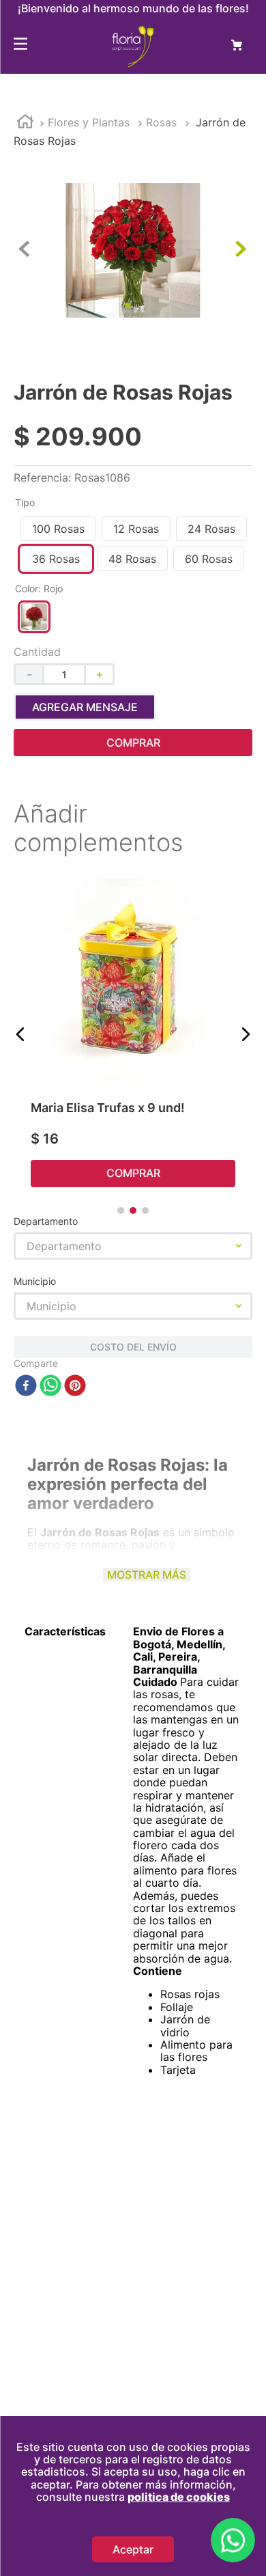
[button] (58, 529)
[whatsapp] (50, 1386)
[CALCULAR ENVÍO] (133, 1347)
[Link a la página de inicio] (25, 123)
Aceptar (133, 2549)
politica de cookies (179, 2497)
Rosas (161, 122)
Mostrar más (147, 1575)
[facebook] (26, 1386)
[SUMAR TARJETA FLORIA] (85, 707)
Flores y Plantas (89, 122)
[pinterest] (75, 1386)
